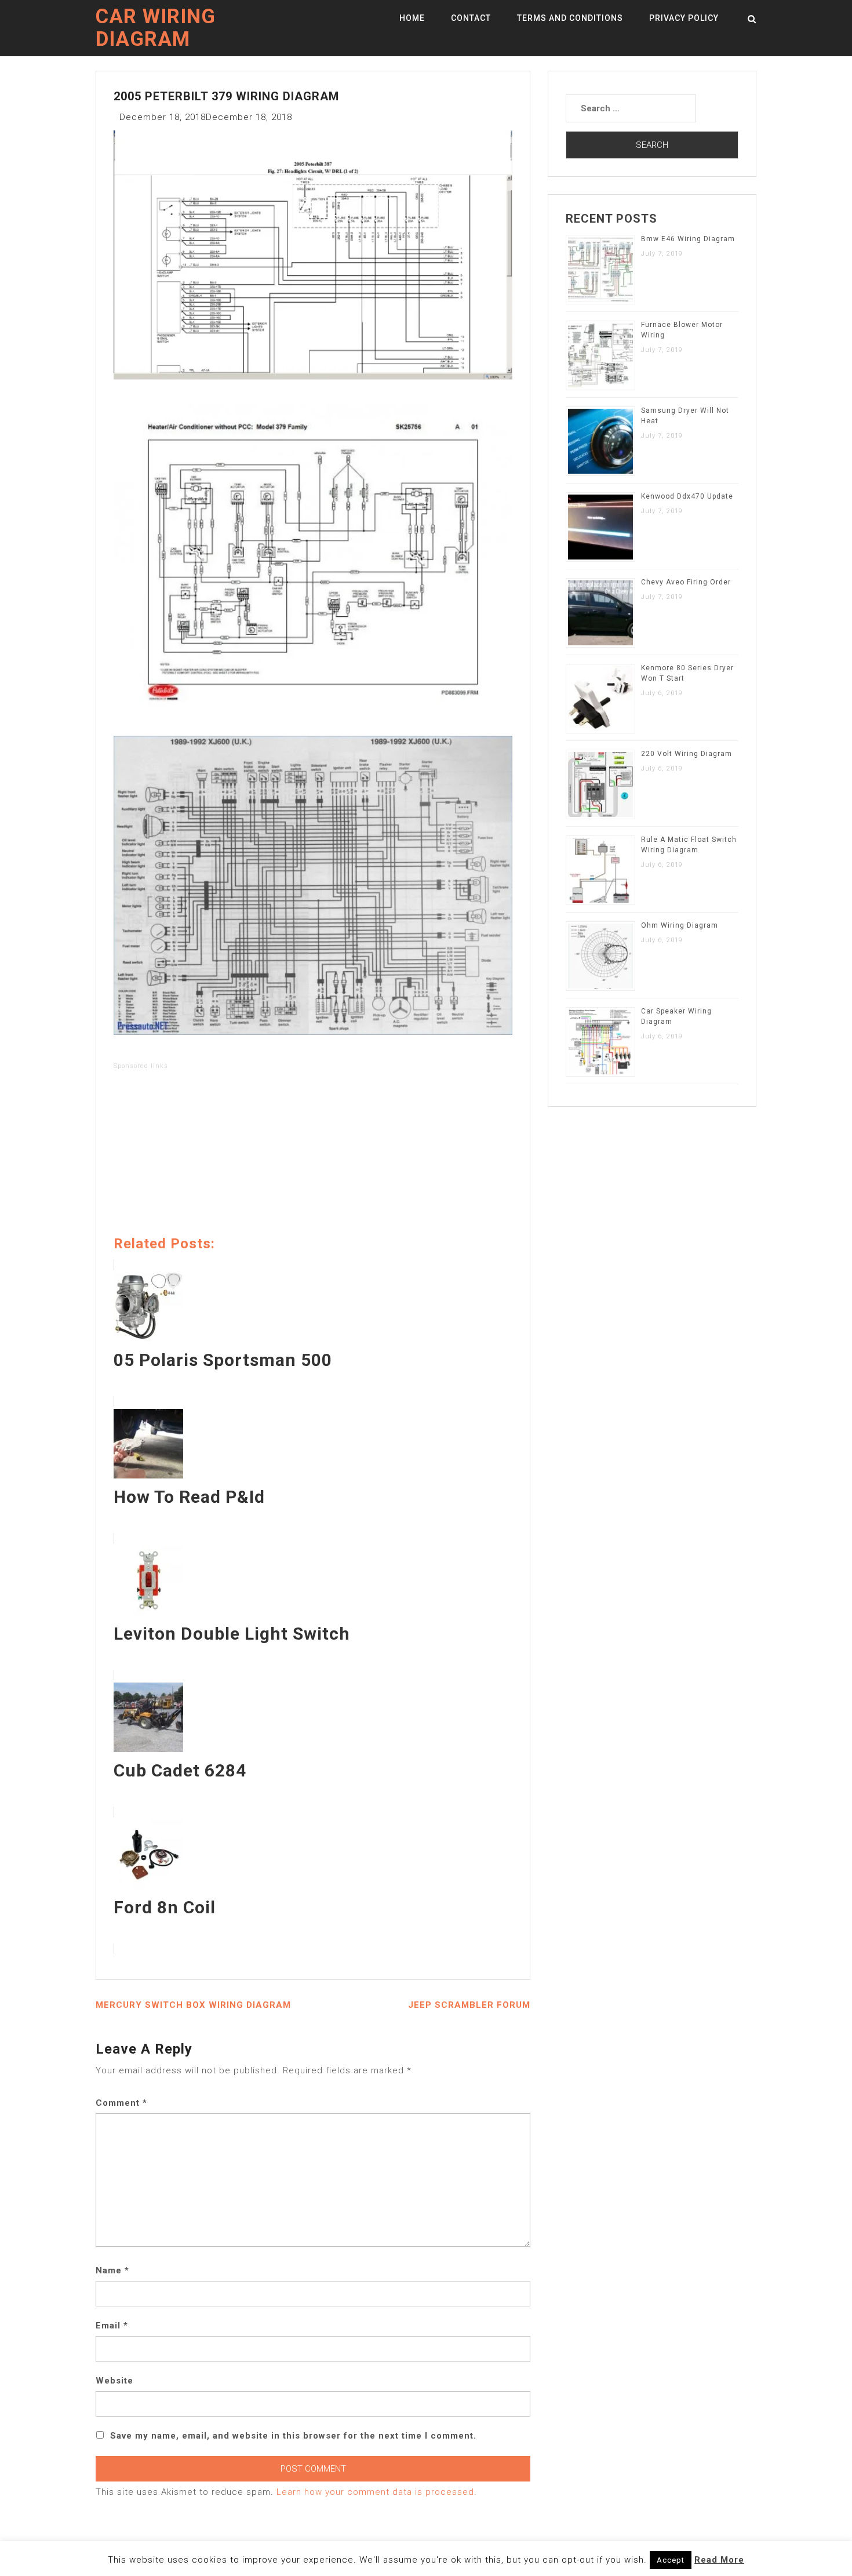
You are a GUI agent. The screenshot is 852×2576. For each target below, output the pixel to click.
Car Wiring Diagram (156, 28)
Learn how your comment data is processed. (377, 2492)
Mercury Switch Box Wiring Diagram (193, 2005)
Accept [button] (671, 2560)
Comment (121, 2103)
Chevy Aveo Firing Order (686, 582)
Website (114, 2381)
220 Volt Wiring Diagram (687, 754)
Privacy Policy (684, 18)
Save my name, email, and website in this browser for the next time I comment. (293, 2436)
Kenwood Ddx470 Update (687, 496)
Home (412, 18)
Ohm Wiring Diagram (680, 925)
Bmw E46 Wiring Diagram (688, 239)
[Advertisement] (313, 1155)
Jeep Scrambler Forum (469, 2005)
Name (112, 2270)
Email (112, 2326)
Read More (719, 2560)
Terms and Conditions (570, 18)
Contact (471, 18)
